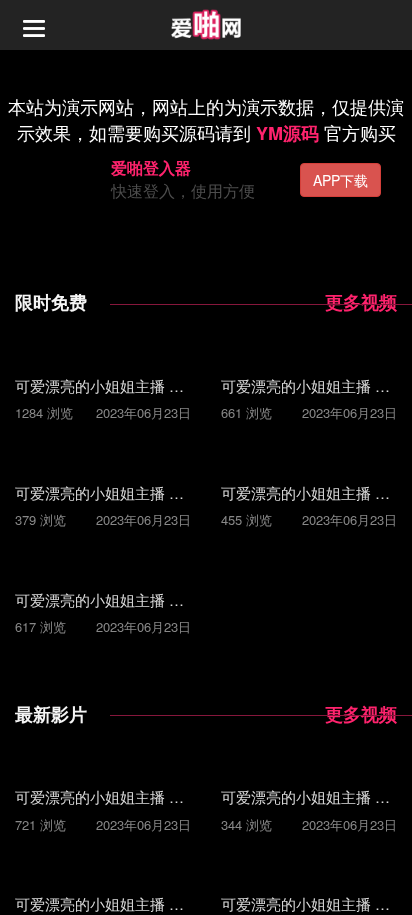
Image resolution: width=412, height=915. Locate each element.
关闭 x (389, 879)
